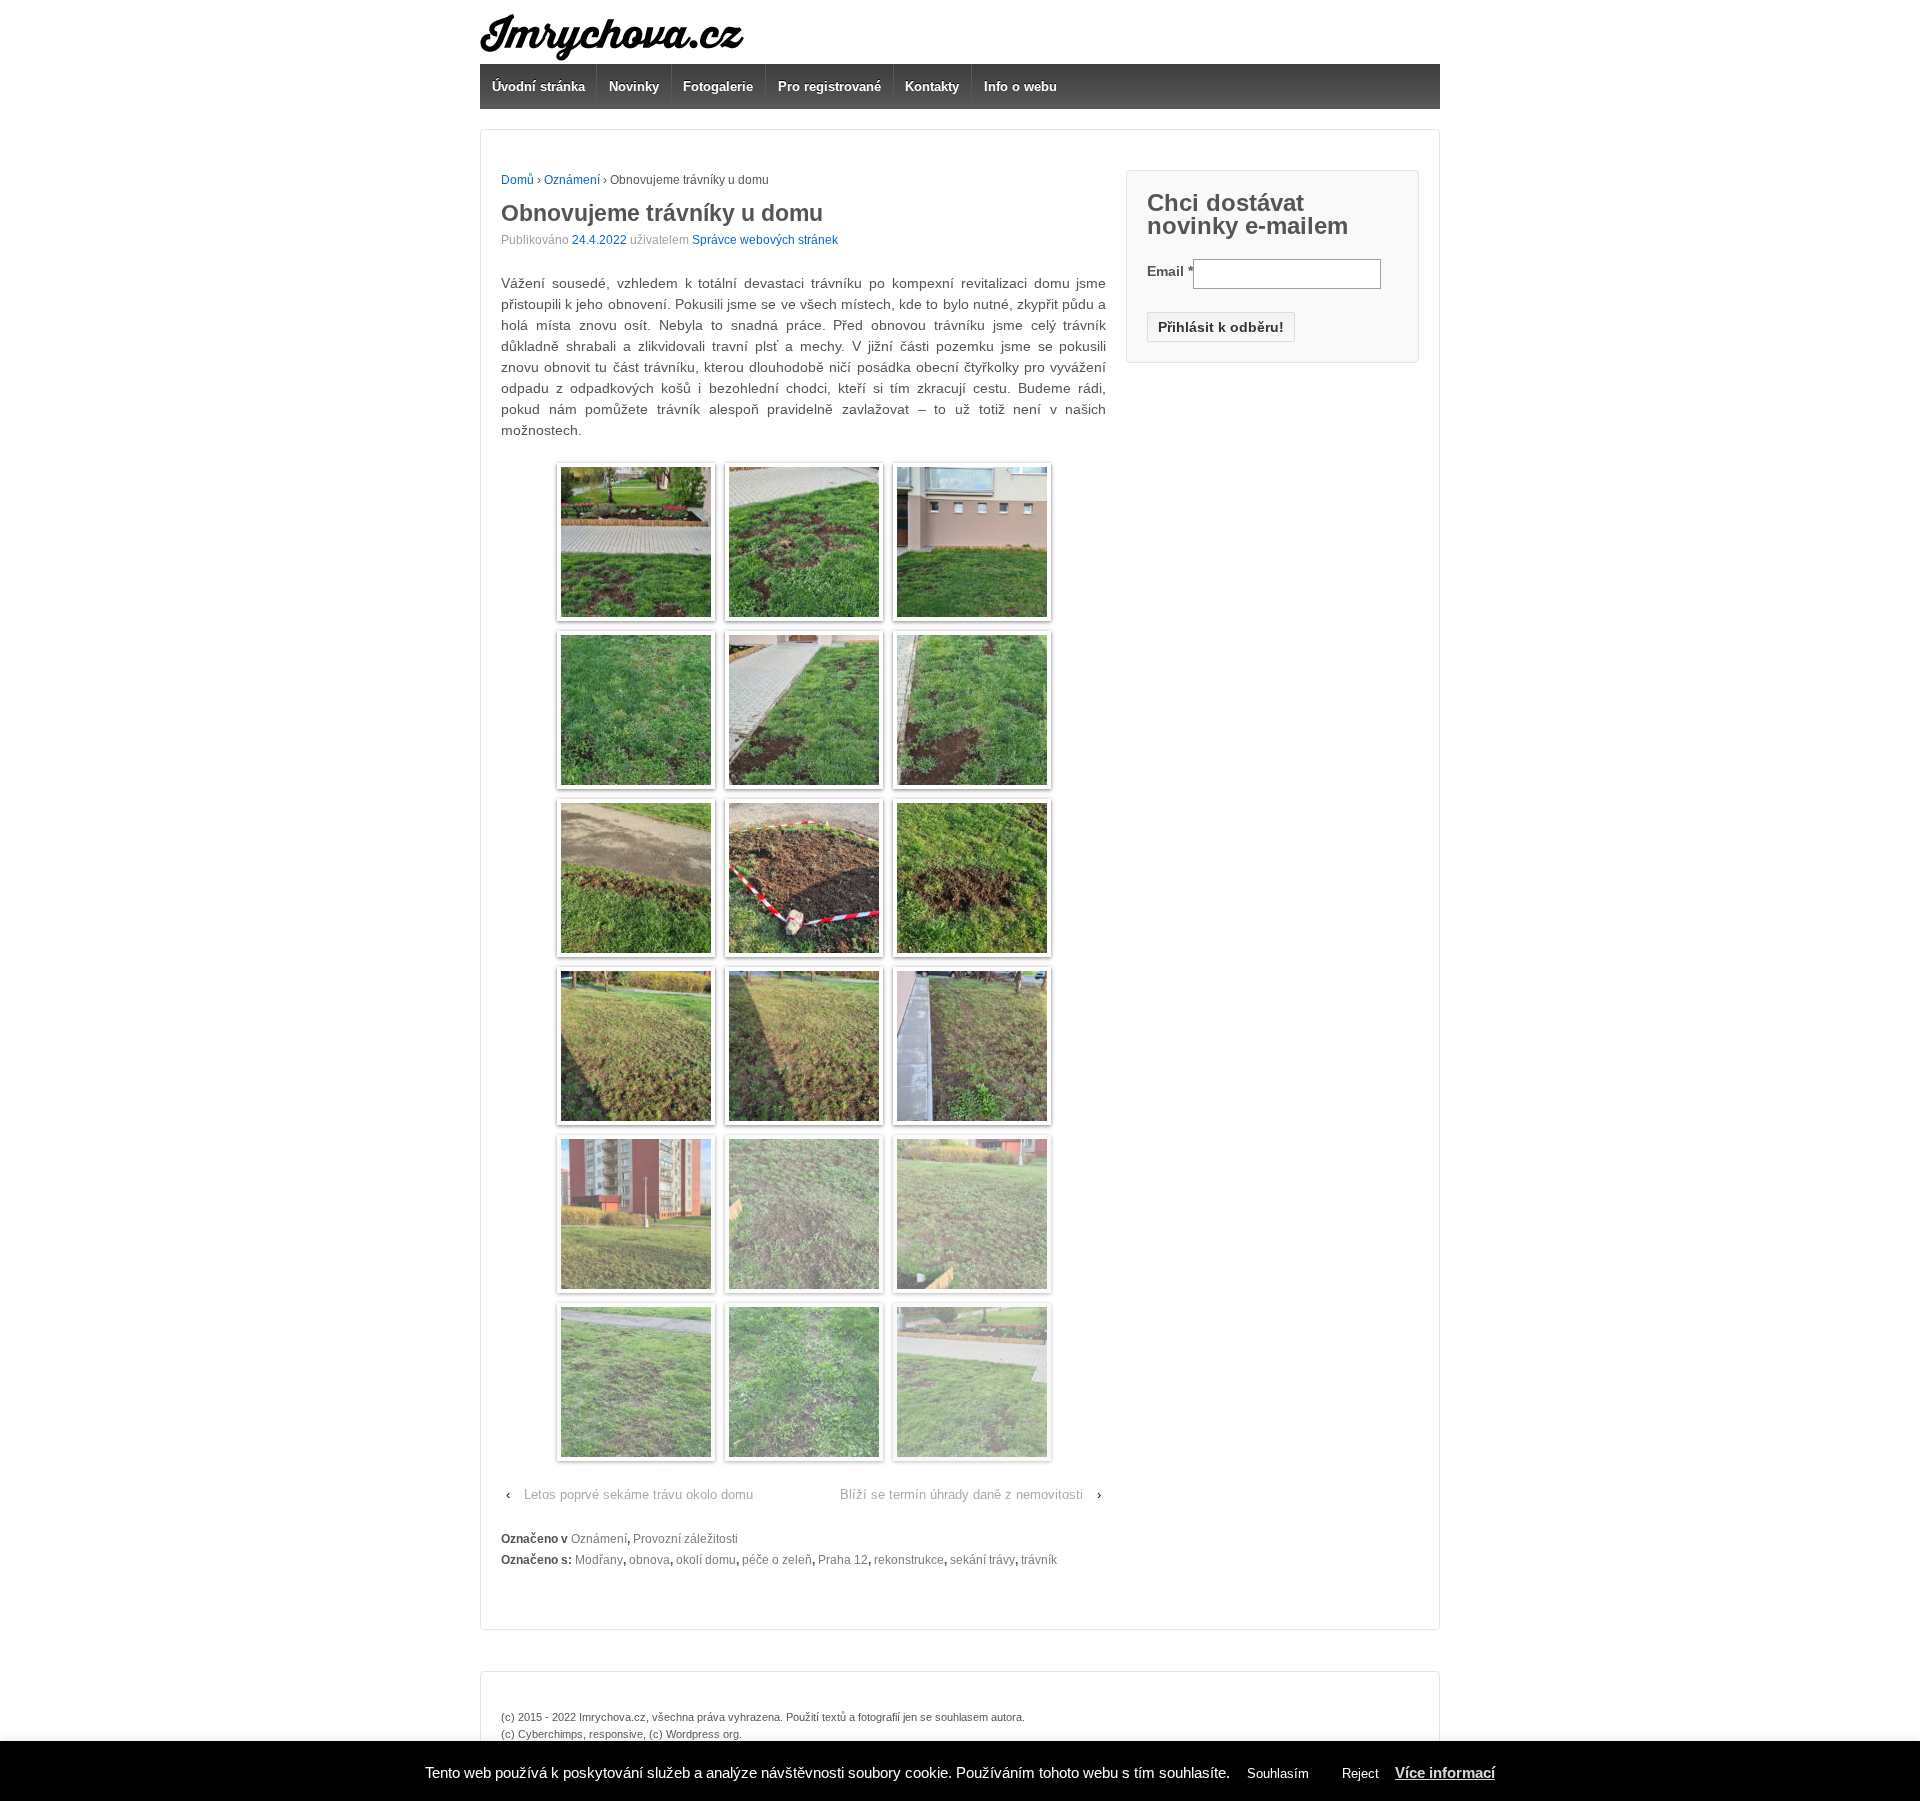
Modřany (599, 1560)
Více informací (1445, 1772)
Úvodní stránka (538, 86)
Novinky (634, 86)
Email (1170, 271)
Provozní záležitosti (685, 1539)
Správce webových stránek (765, 240)
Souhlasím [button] (1278, 1773)
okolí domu (706, 1560)
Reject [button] (1360, 1773)
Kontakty (932, 86)
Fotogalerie (718, 86)
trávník (1039, 1560)
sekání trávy (982, 1560)
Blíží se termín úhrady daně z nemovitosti (961, 1494)
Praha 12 (843, 1560)
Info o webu (1020, 86)
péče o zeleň (777, 1560)
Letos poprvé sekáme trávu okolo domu (638, 1494)
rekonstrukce (909, 1560)
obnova (649, 1560)
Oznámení (572, 180)
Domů (517, 180)
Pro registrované (829, 86)
